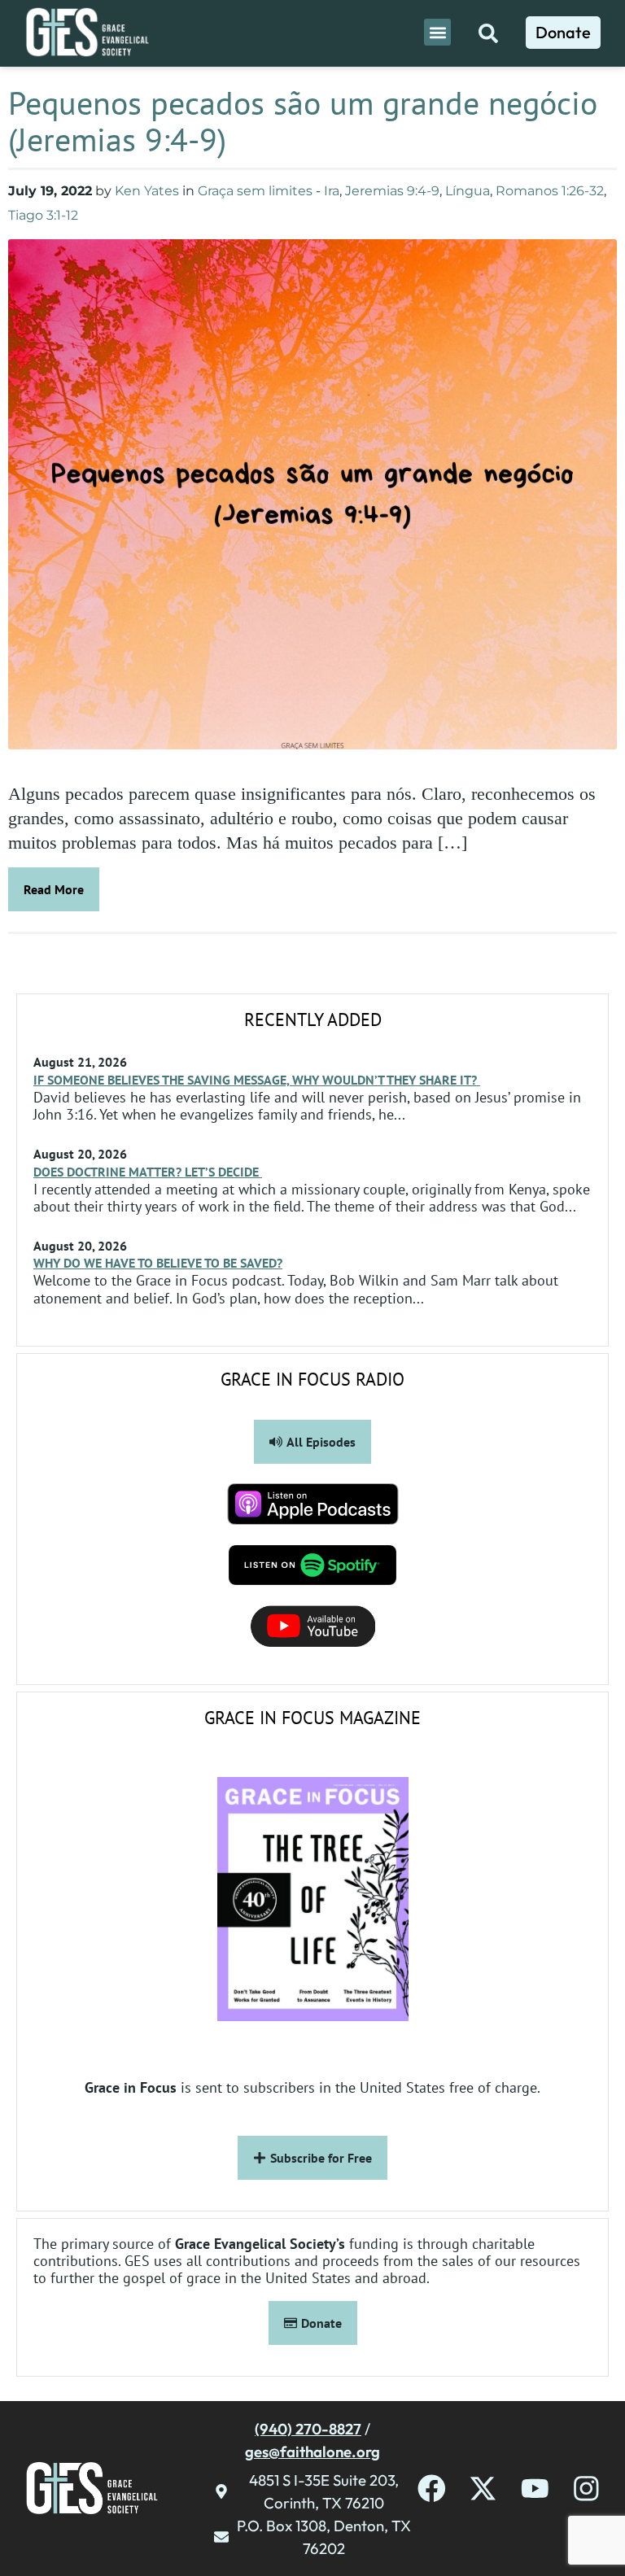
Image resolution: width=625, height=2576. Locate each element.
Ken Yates (147, 191)
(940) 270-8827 (308, 2429)
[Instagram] (586, 2489)
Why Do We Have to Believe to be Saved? (158, 1263)
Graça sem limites (255, 191)
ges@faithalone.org (312, 2452)
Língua (468, 191)
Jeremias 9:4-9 (392, 191)
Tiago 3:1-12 (43, 215)
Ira (332, 191)
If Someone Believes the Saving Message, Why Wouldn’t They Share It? (257, 1080)
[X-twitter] (483, 2489)
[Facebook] (432, 2489)
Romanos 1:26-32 (550, 191)
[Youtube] (535, 2489)
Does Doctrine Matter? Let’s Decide (148, 1172)
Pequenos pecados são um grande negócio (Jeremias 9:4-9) (303, 121)
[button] (437, 32)
